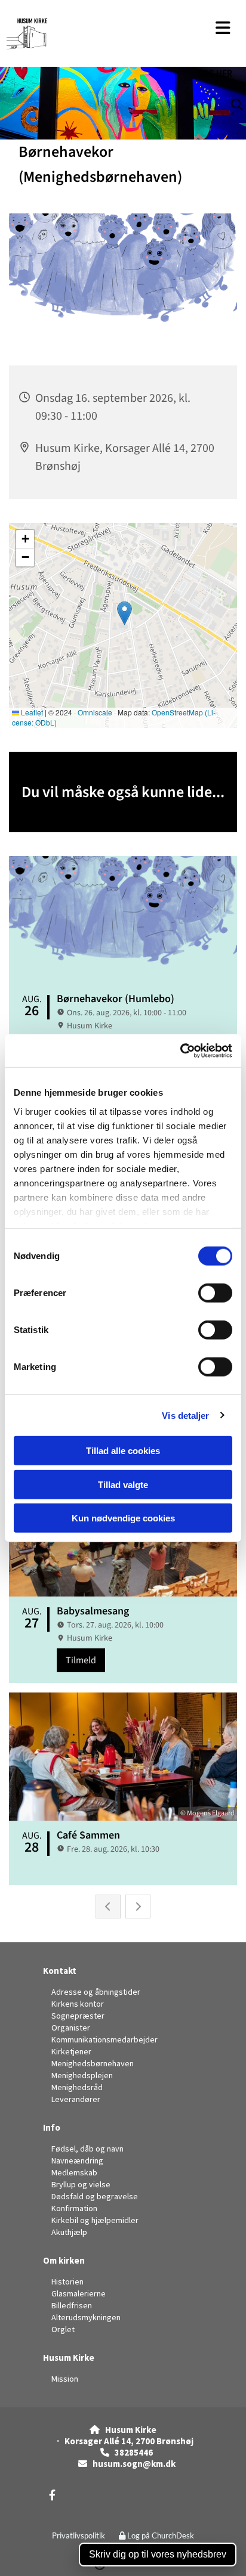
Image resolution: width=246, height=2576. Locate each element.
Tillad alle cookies (123, 1451)
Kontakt (60, 1971)
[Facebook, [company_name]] (52, 2495)
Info (52, 2127)
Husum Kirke (69, 2358)
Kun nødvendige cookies (123, 1518)
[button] (223, 28)
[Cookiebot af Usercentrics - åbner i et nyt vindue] (180, 1050)
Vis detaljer (185, 1415)
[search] (242, 86)
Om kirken (64, 2260)
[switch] (215, 1293)
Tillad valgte (123, 1484)
